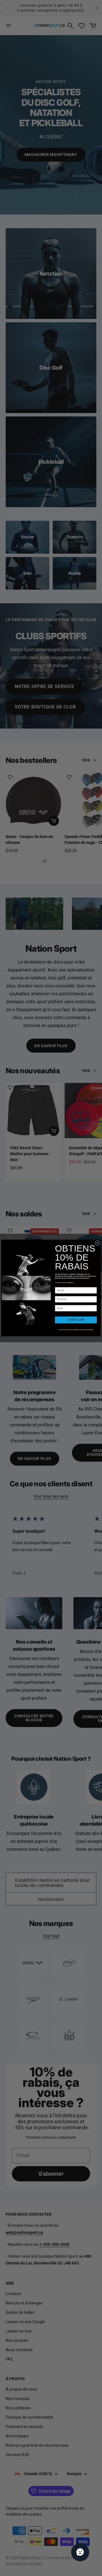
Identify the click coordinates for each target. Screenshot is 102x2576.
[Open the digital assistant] (80, 2552)
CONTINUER (76, 1320)
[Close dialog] (97, 1243)
